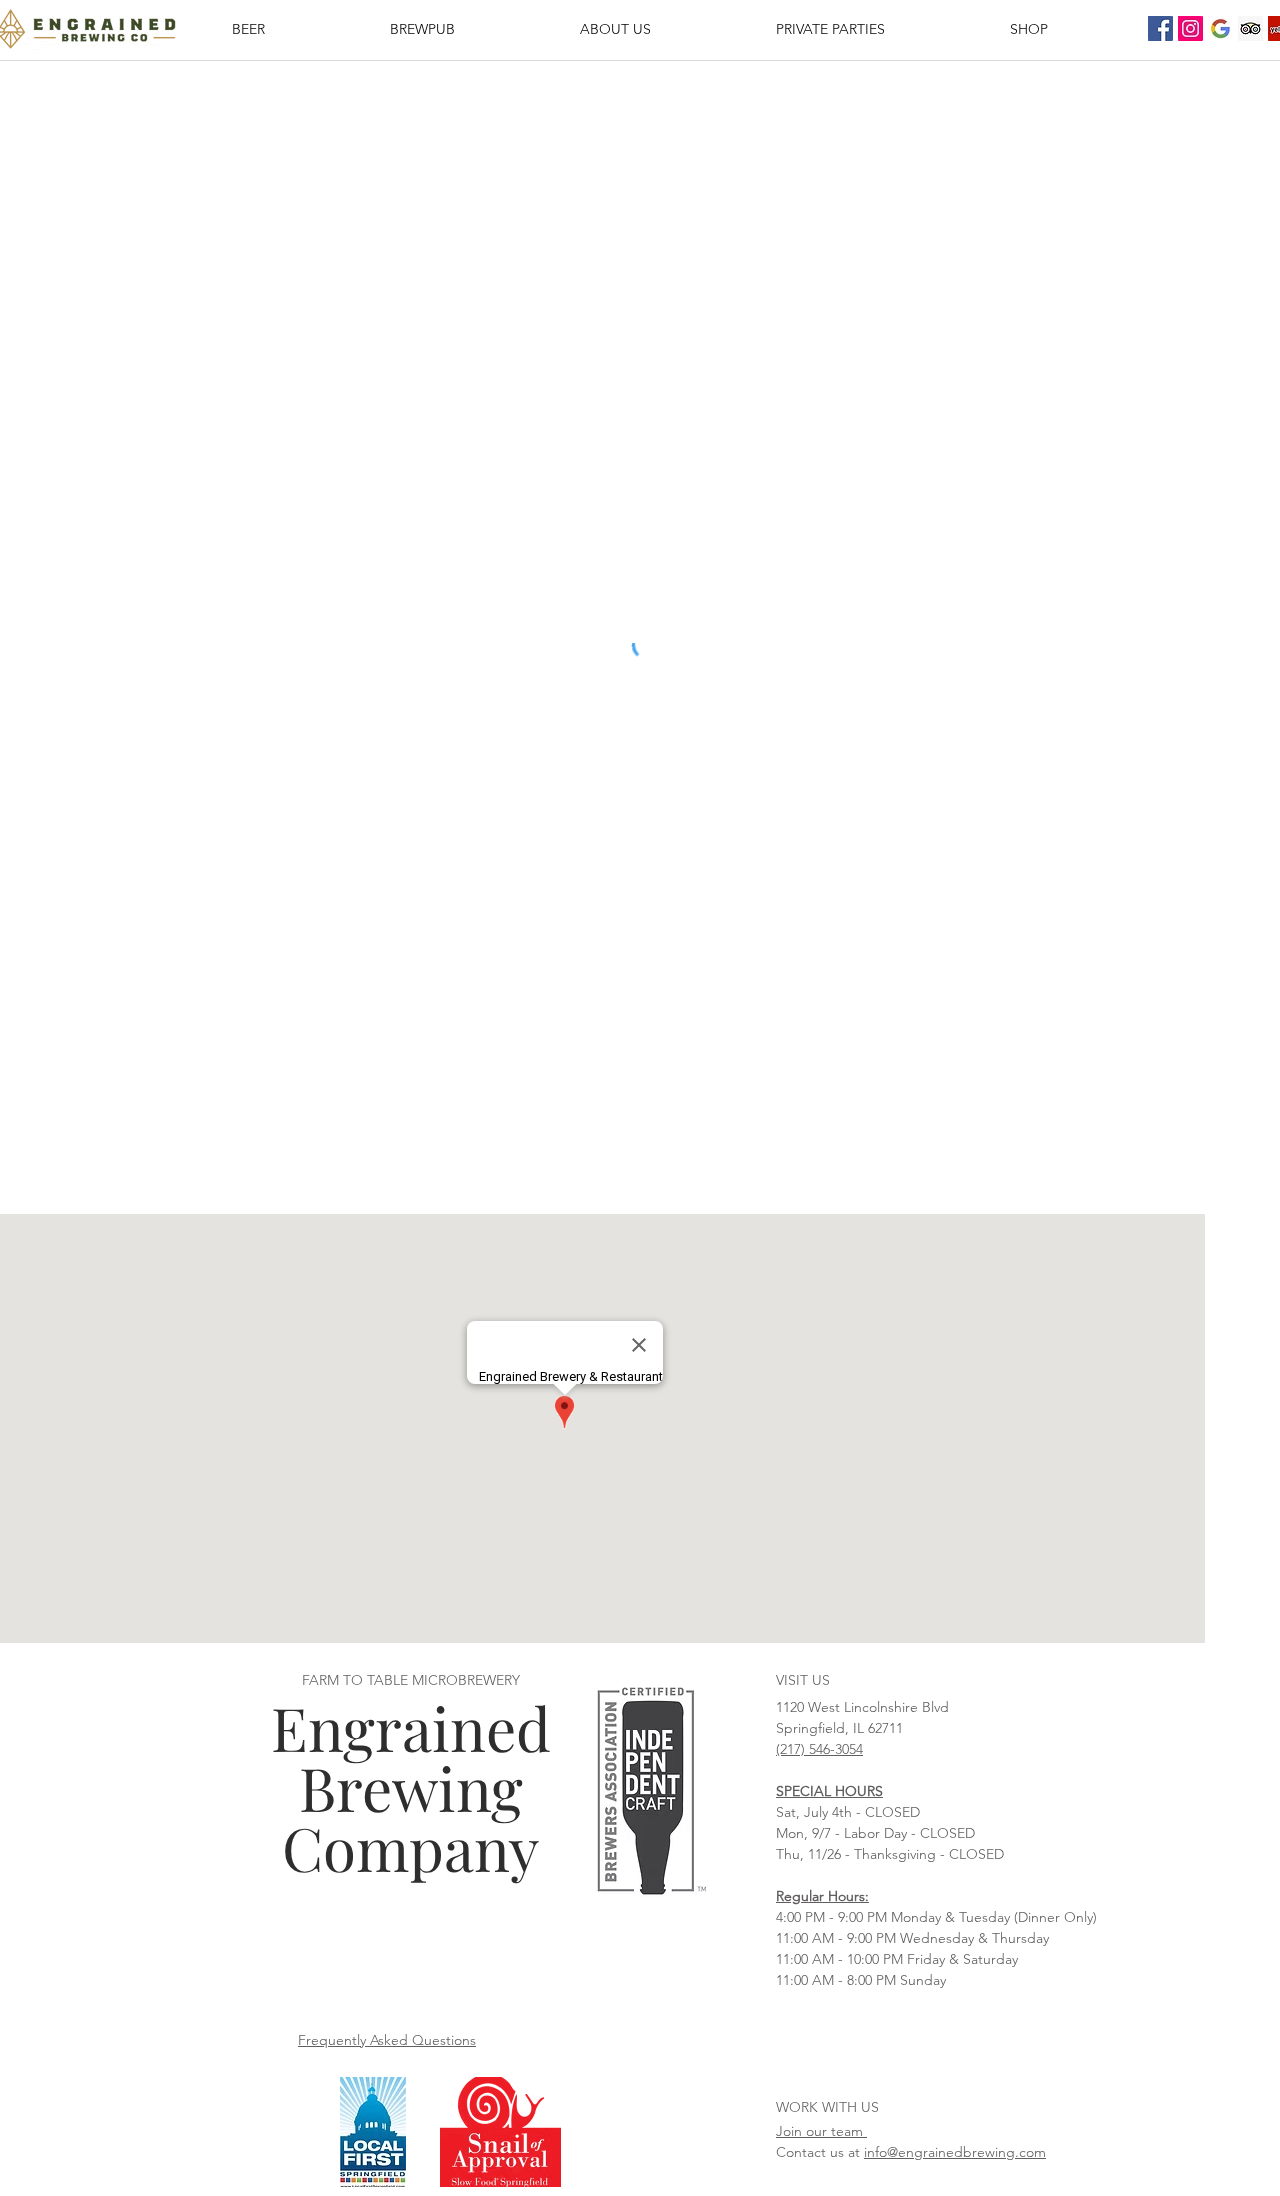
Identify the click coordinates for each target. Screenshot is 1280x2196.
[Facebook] (1160, 28)
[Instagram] (1190, 28)
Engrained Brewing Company (411, 1787)
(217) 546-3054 (819, 1749)
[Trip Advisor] (1250, 28)
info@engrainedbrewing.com (955, 2152)
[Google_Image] (1220, 28)
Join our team (821, 2131)
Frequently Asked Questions (387, 2040)
